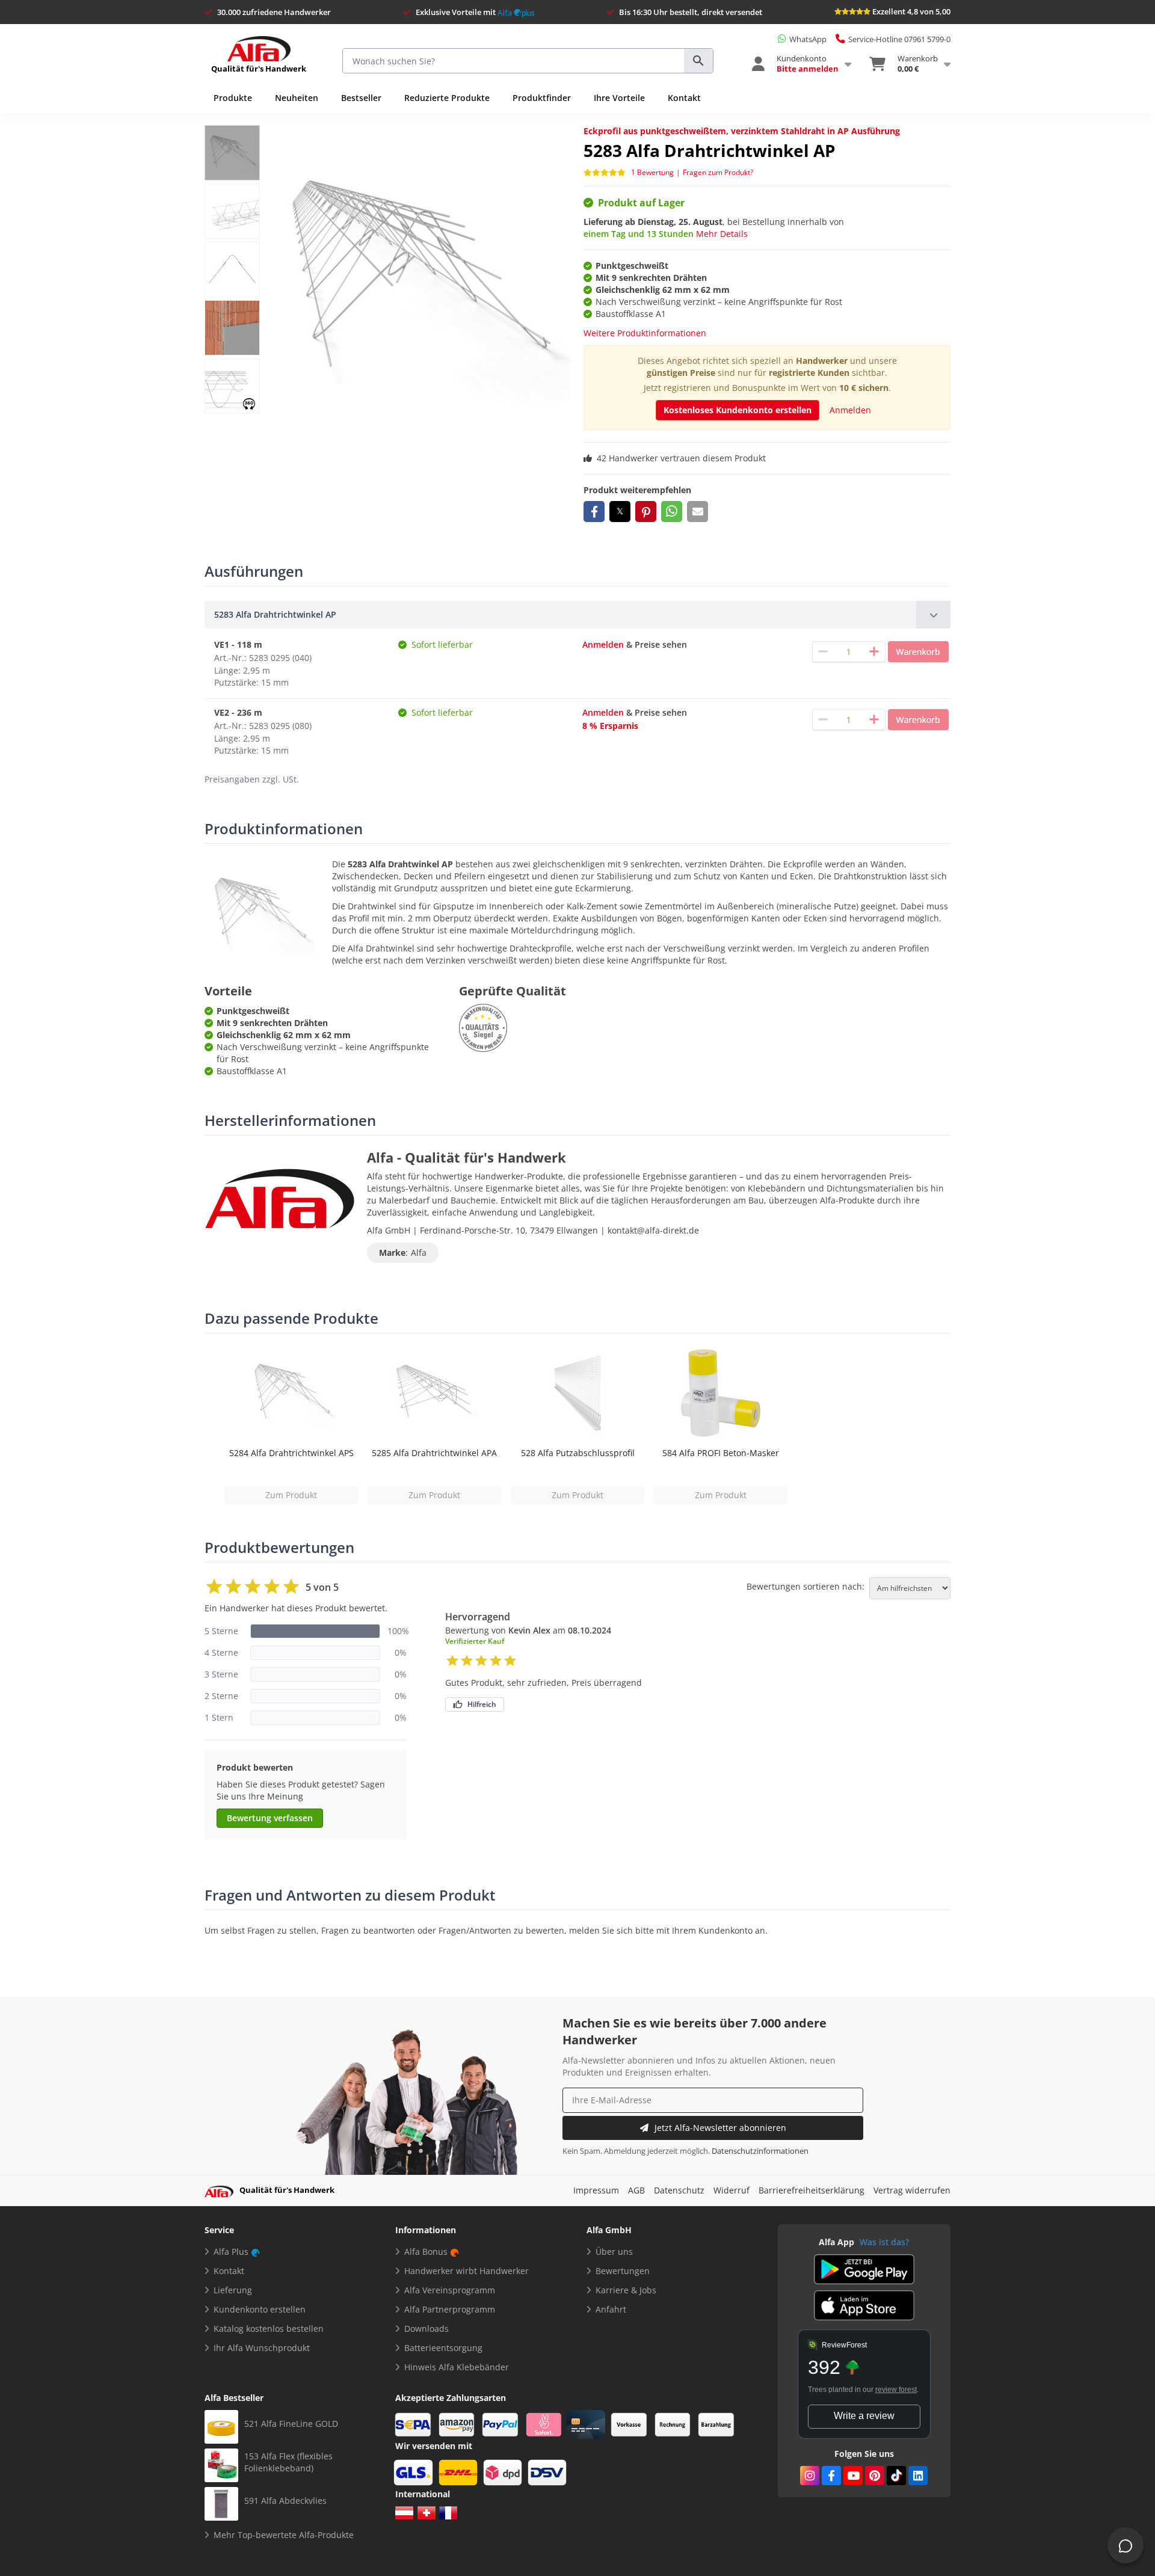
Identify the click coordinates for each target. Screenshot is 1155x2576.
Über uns (614, 2252)
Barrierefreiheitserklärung (812, 2190)
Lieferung (233, 2290)
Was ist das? (884, 2242)
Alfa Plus (231, 2252)
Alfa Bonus (426, 2252)
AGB (636, 2190)
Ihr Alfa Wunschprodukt (262, 2348)
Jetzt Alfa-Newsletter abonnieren (720, 2128)
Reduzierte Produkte (447, 98)
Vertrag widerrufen (912, 2190)
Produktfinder (542, 98)
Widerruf (731, 2190)
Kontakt (684, 98)
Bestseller (361, 98)
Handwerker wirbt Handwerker (467, 2271)
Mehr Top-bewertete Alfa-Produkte (284, 2535)
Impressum (596, 2190)
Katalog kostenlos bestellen (269, 2329)
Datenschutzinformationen (760, 2151)
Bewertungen (623, 2271)
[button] (594, 512)
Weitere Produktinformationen (645, 333)
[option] (291, 1426)
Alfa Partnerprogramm (450, 2309)
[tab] (577, 615)
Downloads (427, 2329)
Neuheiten (297, 98)
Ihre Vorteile (619, 98)
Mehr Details (722, 234)
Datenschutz (679, 2190)
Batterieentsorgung (443, 2348)
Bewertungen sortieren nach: (805, 1587)
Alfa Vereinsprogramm (450, 2290)
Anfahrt (611, 2309)
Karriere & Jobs (626, 2290)
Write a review (864, 2416)
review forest (896, 2390)
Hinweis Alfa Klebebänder (457, 2367)
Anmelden (850, 410)
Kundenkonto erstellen (260, 2309)
